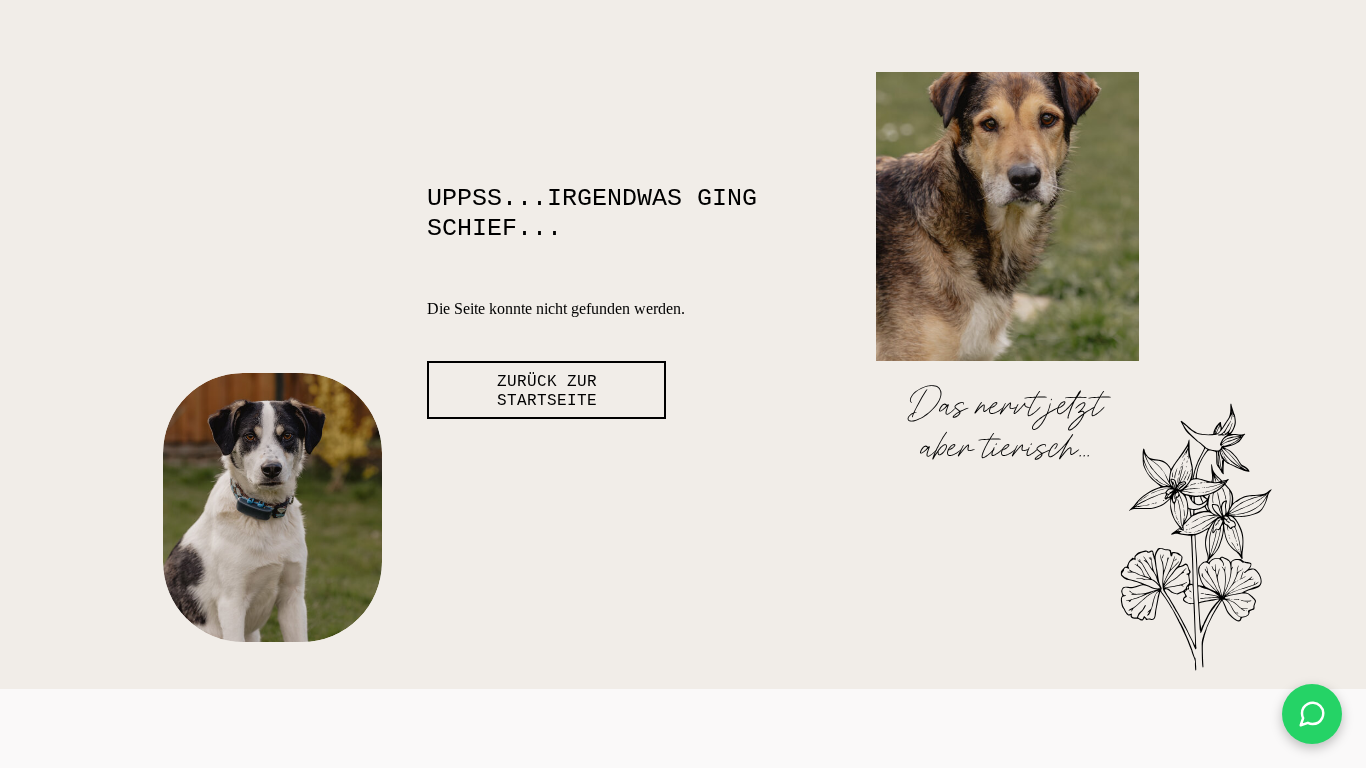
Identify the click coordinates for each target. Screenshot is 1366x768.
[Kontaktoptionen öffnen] (1312, 714)
